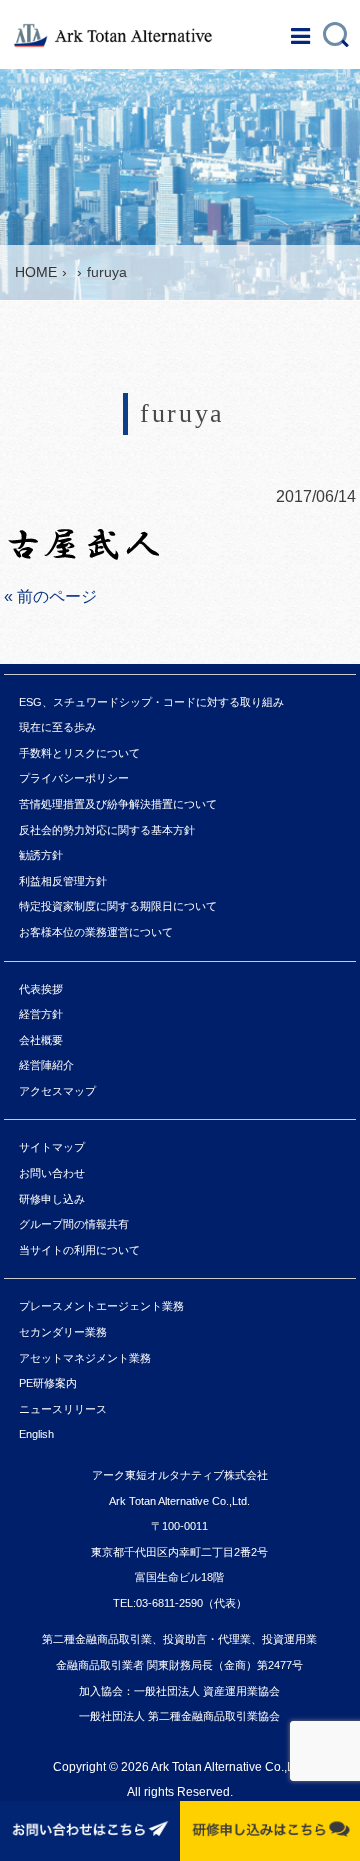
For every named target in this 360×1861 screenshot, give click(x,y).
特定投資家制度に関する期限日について (118, 906)
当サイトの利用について (79, 1250)
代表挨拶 (41, 989)
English (36, 1434)
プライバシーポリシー (74, 778)
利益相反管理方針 (63, 881)
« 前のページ (50, 596)
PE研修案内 (48, 1383)
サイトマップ (52, 1147)
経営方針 (41, 1014)
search (336, 29)
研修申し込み (52, 1199)
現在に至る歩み (57, 727)
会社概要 (41, 1040)
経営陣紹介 (46, 1065)
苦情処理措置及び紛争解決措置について (118, 804)
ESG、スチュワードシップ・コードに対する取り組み (151, 702)
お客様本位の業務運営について (96, 932)
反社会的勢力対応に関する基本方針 (107, 830)
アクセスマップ (57, 1091)
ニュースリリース (63, 1409)
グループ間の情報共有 (74, 1224)
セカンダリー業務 (63, 1332)
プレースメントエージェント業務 (101, 1306)
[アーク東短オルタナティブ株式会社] (123, 35)
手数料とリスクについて (79, 753)
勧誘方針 (41, 855)
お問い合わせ (52, 1173)
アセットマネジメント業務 (85, 1358)
